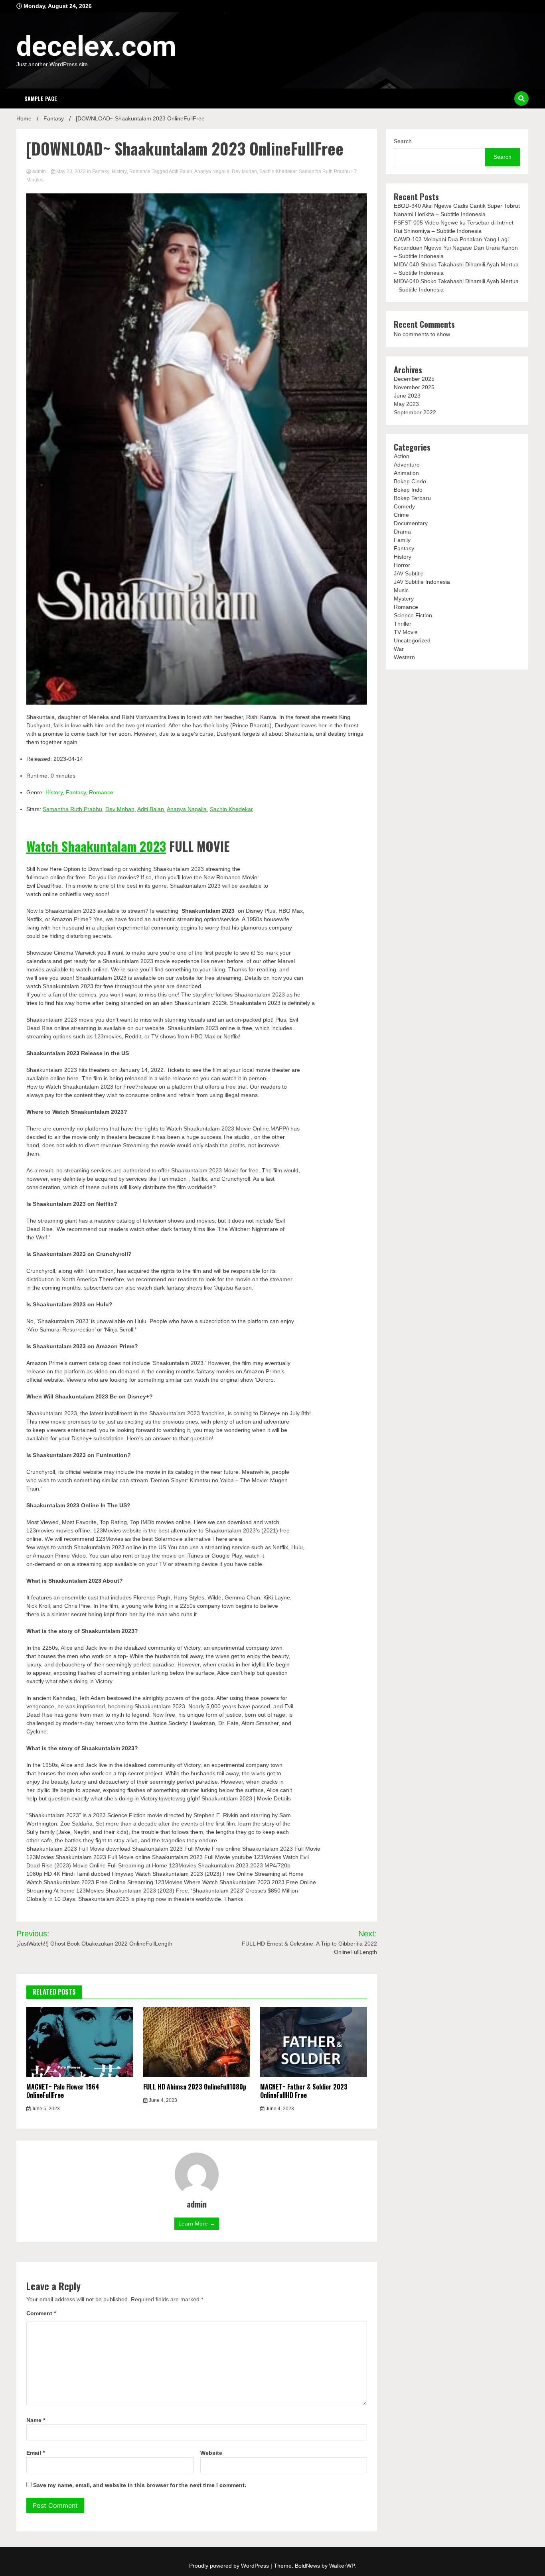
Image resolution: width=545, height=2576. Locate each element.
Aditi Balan (181, 171)
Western (404, 657)
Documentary (411, 523)
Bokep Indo (408, 490)
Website (211, 2453)
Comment (41, 2313)
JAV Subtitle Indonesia (422, 582)
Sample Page (41, 98)
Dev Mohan (244, 171)
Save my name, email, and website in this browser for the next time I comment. (140, 2485)
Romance (140, 171)
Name (36, 2420)
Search (403, 141)
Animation (406, 473)
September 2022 (415, 412)
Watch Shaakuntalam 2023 (96, 846)
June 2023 (407, 396)
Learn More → (197, 2223)
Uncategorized (412, 640)
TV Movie (406, 632)
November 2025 (414, 387)
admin (39, 171)
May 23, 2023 (71, 171)
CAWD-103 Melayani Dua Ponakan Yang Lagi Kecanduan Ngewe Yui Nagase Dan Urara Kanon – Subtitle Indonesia (456, 248)
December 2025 (414, 379)
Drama (402, 532)
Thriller (403, 624)
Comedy (404, 506)
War (399, 649)
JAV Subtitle (409, 573)
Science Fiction (413, 615)
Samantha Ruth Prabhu (324, 171)
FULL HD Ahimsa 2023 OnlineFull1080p (195, 2087)
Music (401, 590)
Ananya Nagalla (212, 171)
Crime (401, 515)
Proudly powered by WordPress (230, 2566)
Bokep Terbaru (412, 498)
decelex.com (96, 46)
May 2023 (406, 404)
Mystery (404, 599)
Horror (402, 565)
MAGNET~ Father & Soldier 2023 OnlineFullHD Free (304, 2091)
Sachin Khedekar (278, 171)
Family (402, 540)
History (119, 171)
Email (36, 2453)
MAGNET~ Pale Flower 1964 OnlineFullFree (63, 2091)
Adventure (407, 465)
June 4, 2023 (162, 2100)
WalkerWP (342, 2566)
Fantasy (101, 171)
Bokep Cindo (410, 481)
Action (402, 456)
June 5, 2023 (45, 2109)
